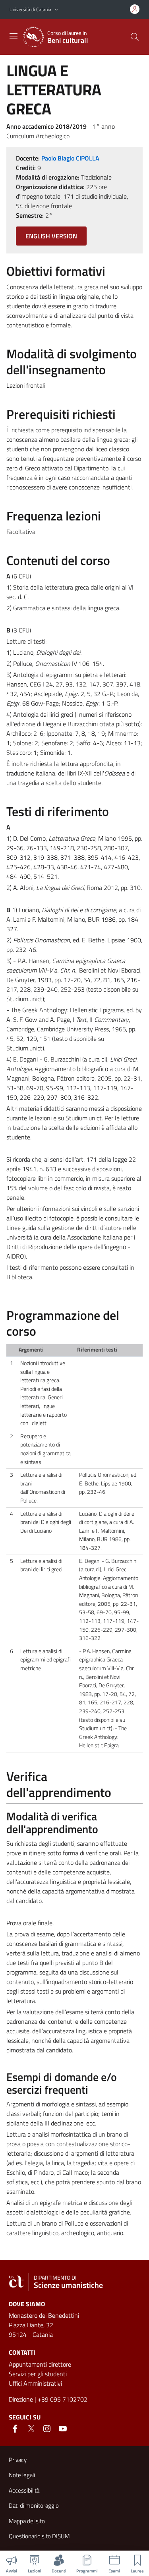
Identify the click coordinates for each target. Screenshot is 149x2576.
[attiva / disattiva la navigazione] (14, 36)
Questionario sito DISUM (39, 2536)
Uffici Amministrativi (35, 2383)
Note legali (22, 2475)
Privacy (18, 2460)
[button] (56, 10)
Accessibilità (24, 2490)
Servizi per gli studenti (38, 2374)
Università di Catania (30, 9)
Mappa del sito (27, 2521)
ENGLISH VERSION (51, 236)
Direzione (21, 2399)
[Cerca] (135, 37)
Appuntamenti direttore (40, 2364)
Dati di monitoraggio (34, 2505)
